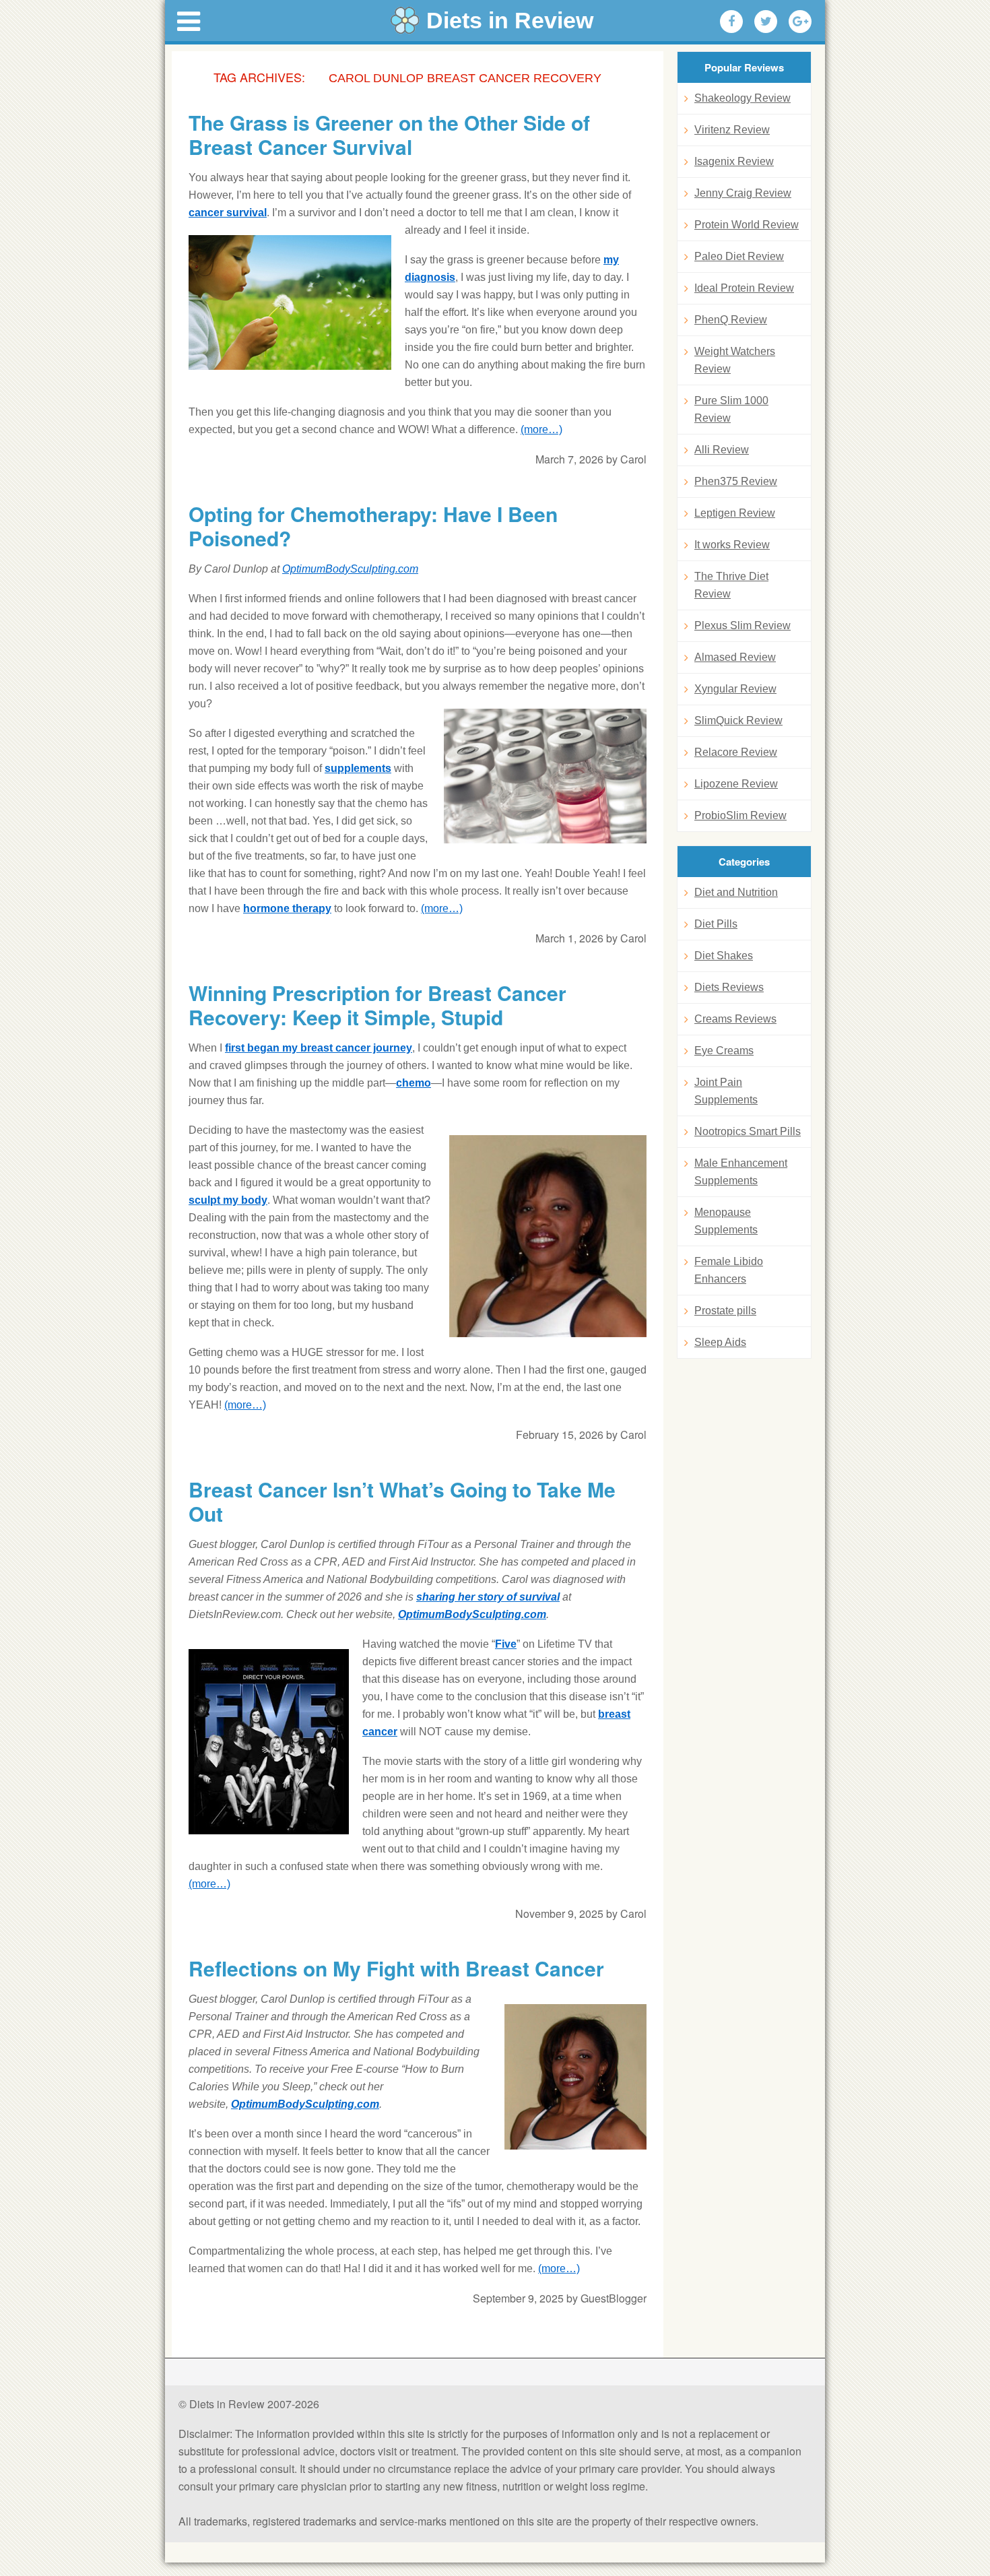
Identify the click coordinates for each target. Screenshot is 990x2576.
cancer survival (228, 213)
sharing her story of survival (488, 1597)
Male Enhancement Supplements (741, 1172)
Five (506, 1644)
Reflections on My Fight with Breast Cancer (396, 1968)
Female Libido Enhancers (729, 1270)
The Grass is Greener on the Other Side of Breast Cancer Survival (389, 135)
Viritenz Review (732, 130)
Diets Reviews (729, 987)
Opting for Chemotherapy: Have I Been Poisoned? (373, 526)
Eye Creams (724, 1051)
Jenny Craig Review (743, 193)
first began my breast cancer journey (319, 1048)
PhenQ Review (731, 320)
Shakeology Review (742, 98)
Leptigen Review (735, 513)
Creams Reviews (735, 1019)
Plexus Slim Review (742, 625)
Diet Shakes (724, 956)
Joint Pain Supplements (726, 1091)
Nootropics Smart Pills (748, 1131)
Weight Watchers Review (735, 360)
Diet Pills (716, 924)
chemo (414, 1083)
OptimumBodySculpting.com (350, 569)
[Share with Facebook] (731, 22)
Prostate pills (725, 1311)
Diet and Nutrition (736, 892)
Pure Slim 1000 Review (731, 409)
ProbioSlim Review (740, 815)
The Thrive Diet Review (731, 585)
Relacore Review (736, 752)
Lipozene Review (736, 784)
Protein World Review (747, 225)
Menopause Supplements (726, 1221)
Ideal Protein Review (744, 288)
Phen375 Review (736, 481)
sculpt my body (228, 1200)
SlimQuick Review (738, 720)
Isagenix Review (734, 161)
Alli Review (722, 450)
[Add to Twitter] (766, 22)
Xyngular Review (735, 689)
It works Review (732, 545)
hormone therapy (287, 908)
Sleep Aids (720, 1342)
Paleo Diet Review (739, 256)
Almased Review (735, 657)
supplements (358, 768)
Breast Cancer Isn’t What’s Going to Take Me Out (402, 1502)
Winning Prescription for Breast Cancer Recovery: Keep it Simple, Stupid (377, 1005)
